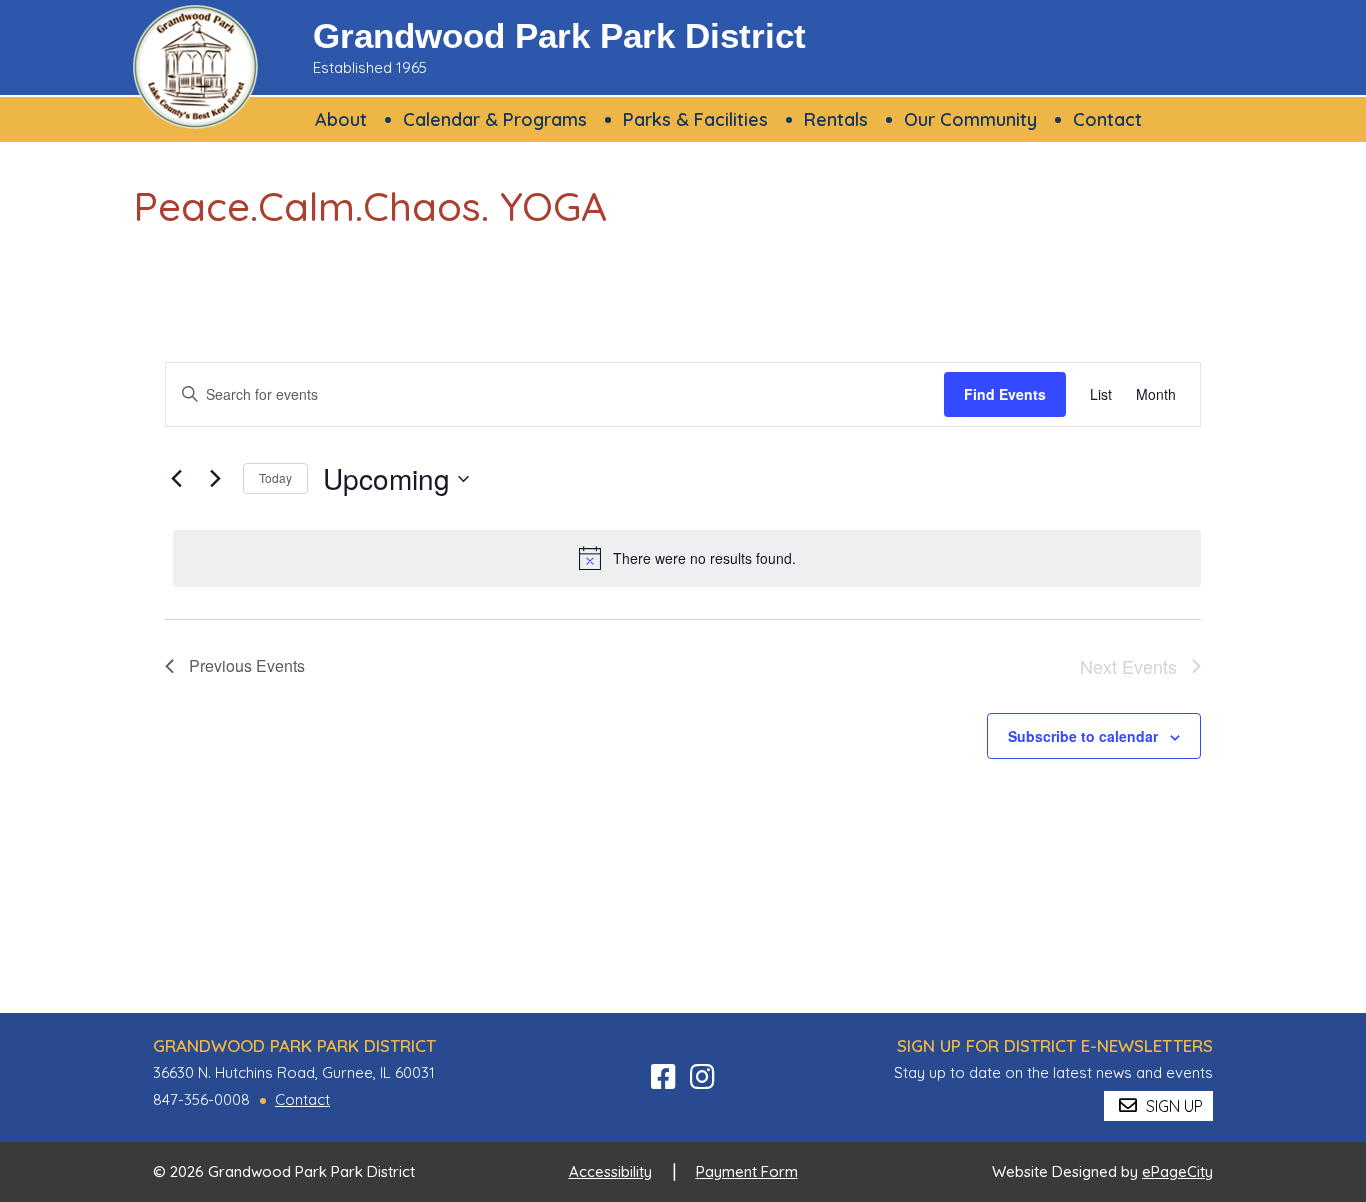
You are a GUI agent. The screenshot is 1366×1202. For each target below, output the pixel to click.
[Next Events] (216, 479)
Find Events (1005, 394)
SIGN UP (1172, 1106)
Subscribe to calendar (1083, 736)
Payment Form (747, 1171)
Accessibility (610, 1171)
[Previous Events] (177, 479)
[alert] (687, 558)
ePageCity (1177, 1171)
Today (275, 477)
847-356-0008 (201, 1099)
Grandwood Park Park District (559, 35)
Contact (302, 1099)
